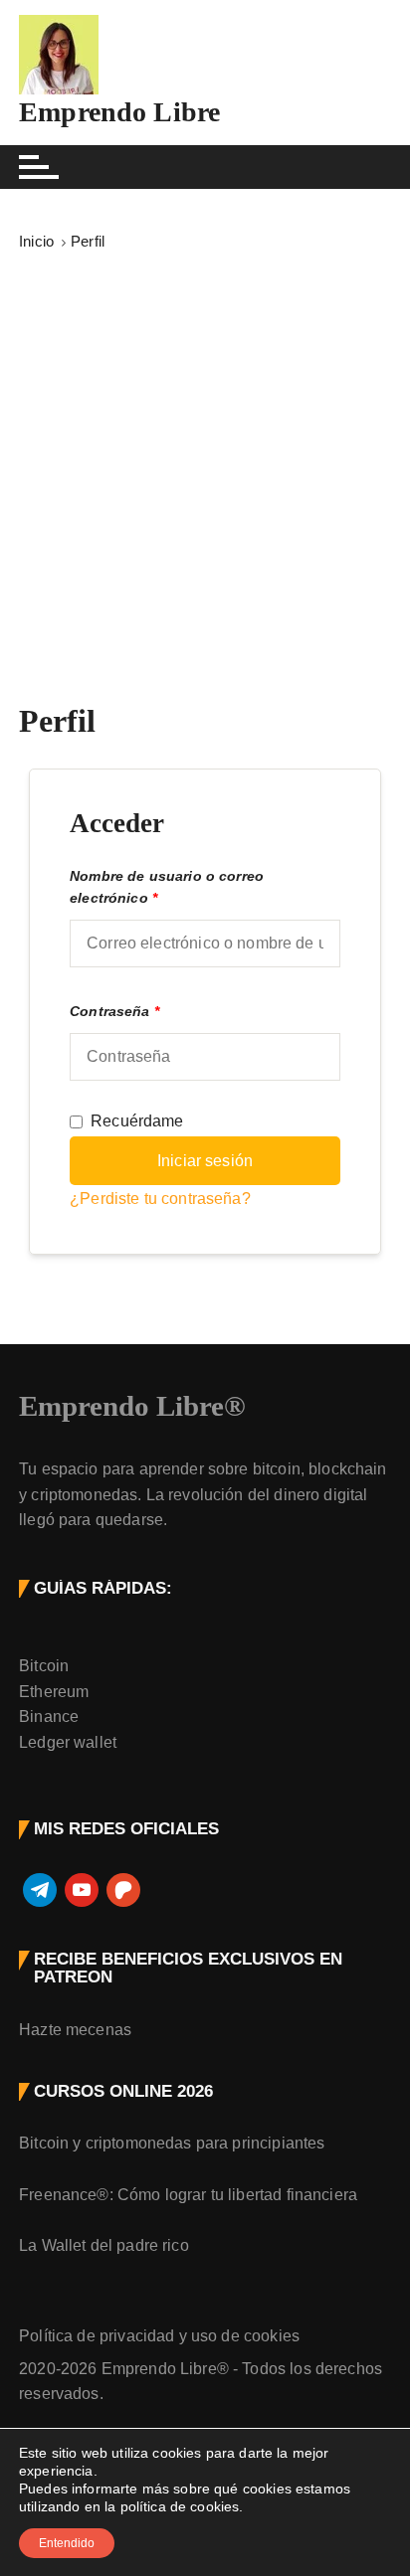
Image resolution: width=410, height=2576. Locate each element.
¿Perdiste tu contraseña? (160, 1199)
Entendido (67, 2543)
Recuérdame (137, 1121)
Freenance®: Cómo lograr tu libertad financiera (188, 2195)
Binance (49, 1717)
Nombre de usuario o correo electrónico (167, 887)
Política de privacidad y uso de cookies (159, 2336)
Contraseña (114, 1012)
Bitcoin (44, 1666)
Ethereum (54, 1692)
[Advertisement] (205, 469)
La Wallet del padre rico (104, 2245)
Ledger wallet (68, 1742)
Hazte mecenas (75, 2030)
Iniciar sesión (205, 1161)
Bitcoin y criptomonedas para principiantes (172, 2143)
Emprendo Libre (119, 112)
